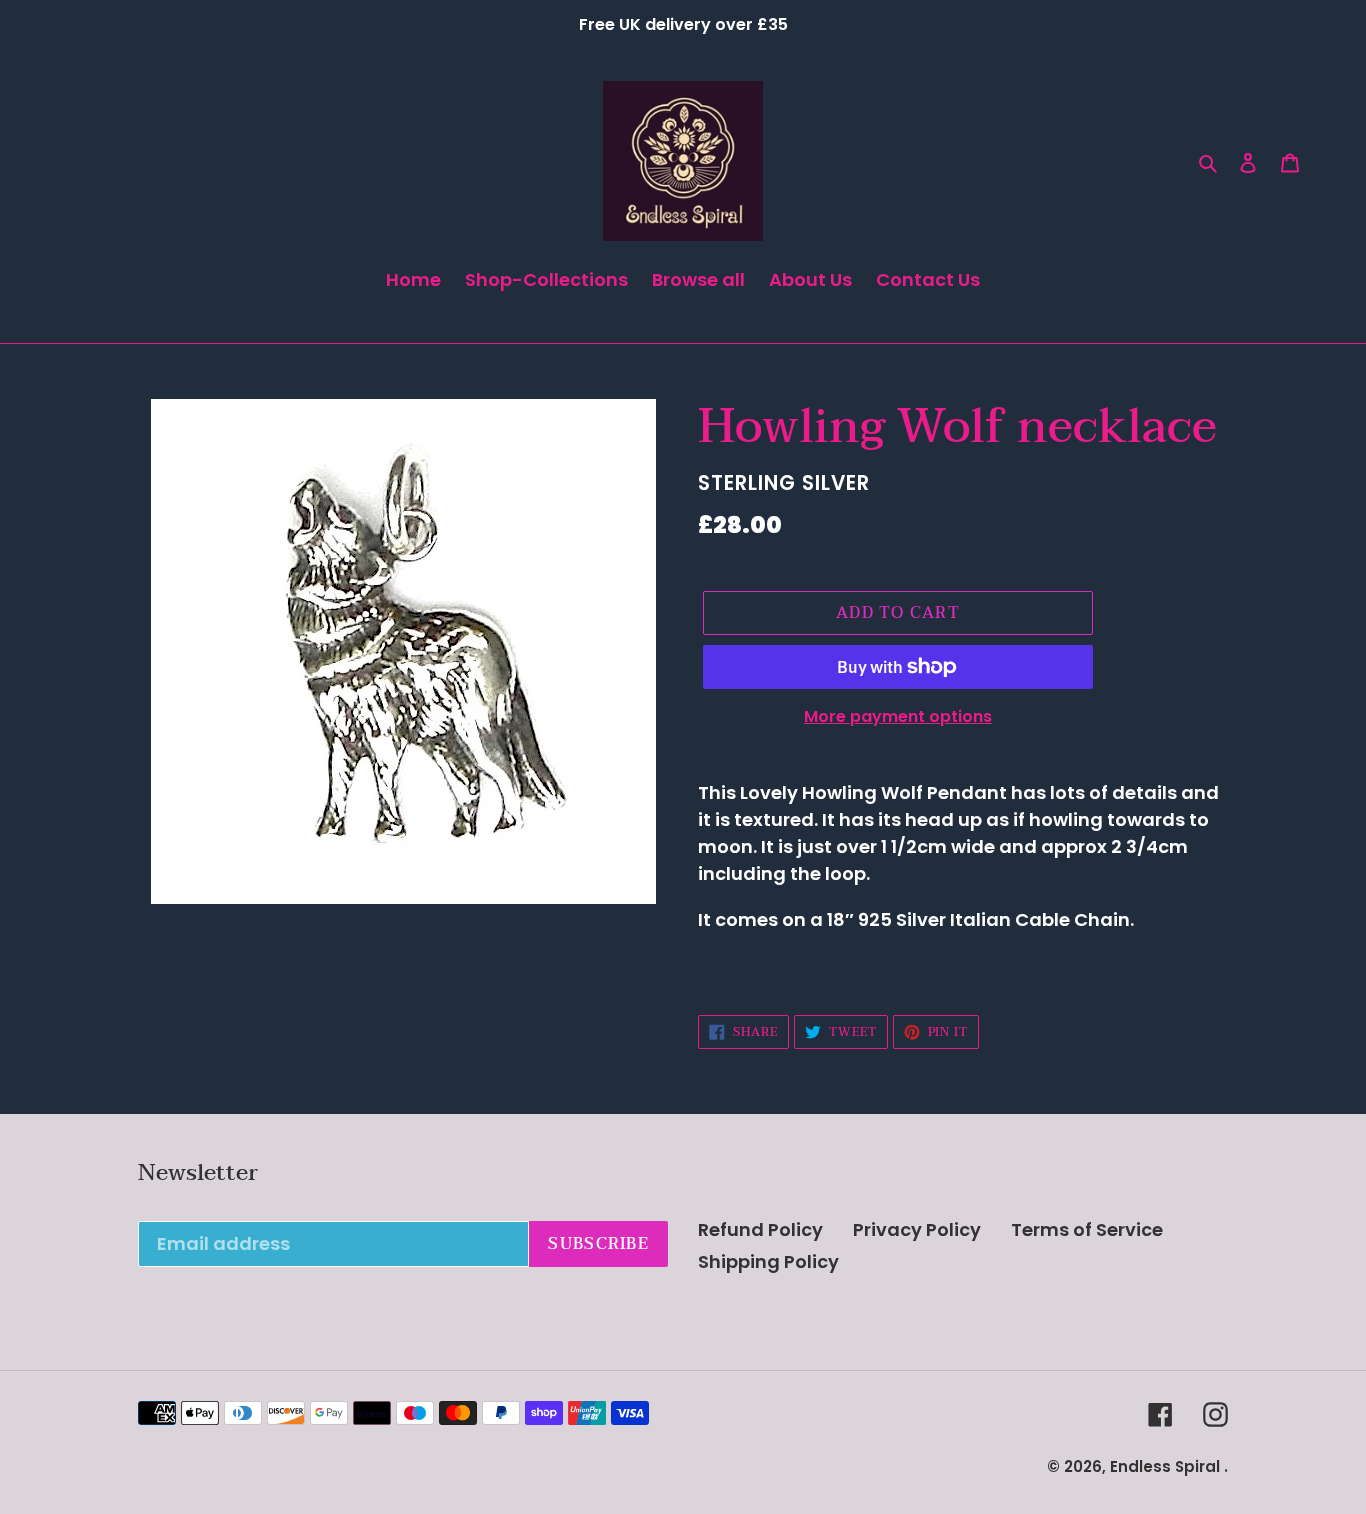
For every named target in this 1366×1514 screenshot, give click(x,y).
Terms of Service (1087, 1229)
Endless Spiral (1165, 1466)
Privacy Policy (917, 1229)
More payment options (898, 716)
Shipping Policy (768, 1261)
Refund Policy (760, 1229)
